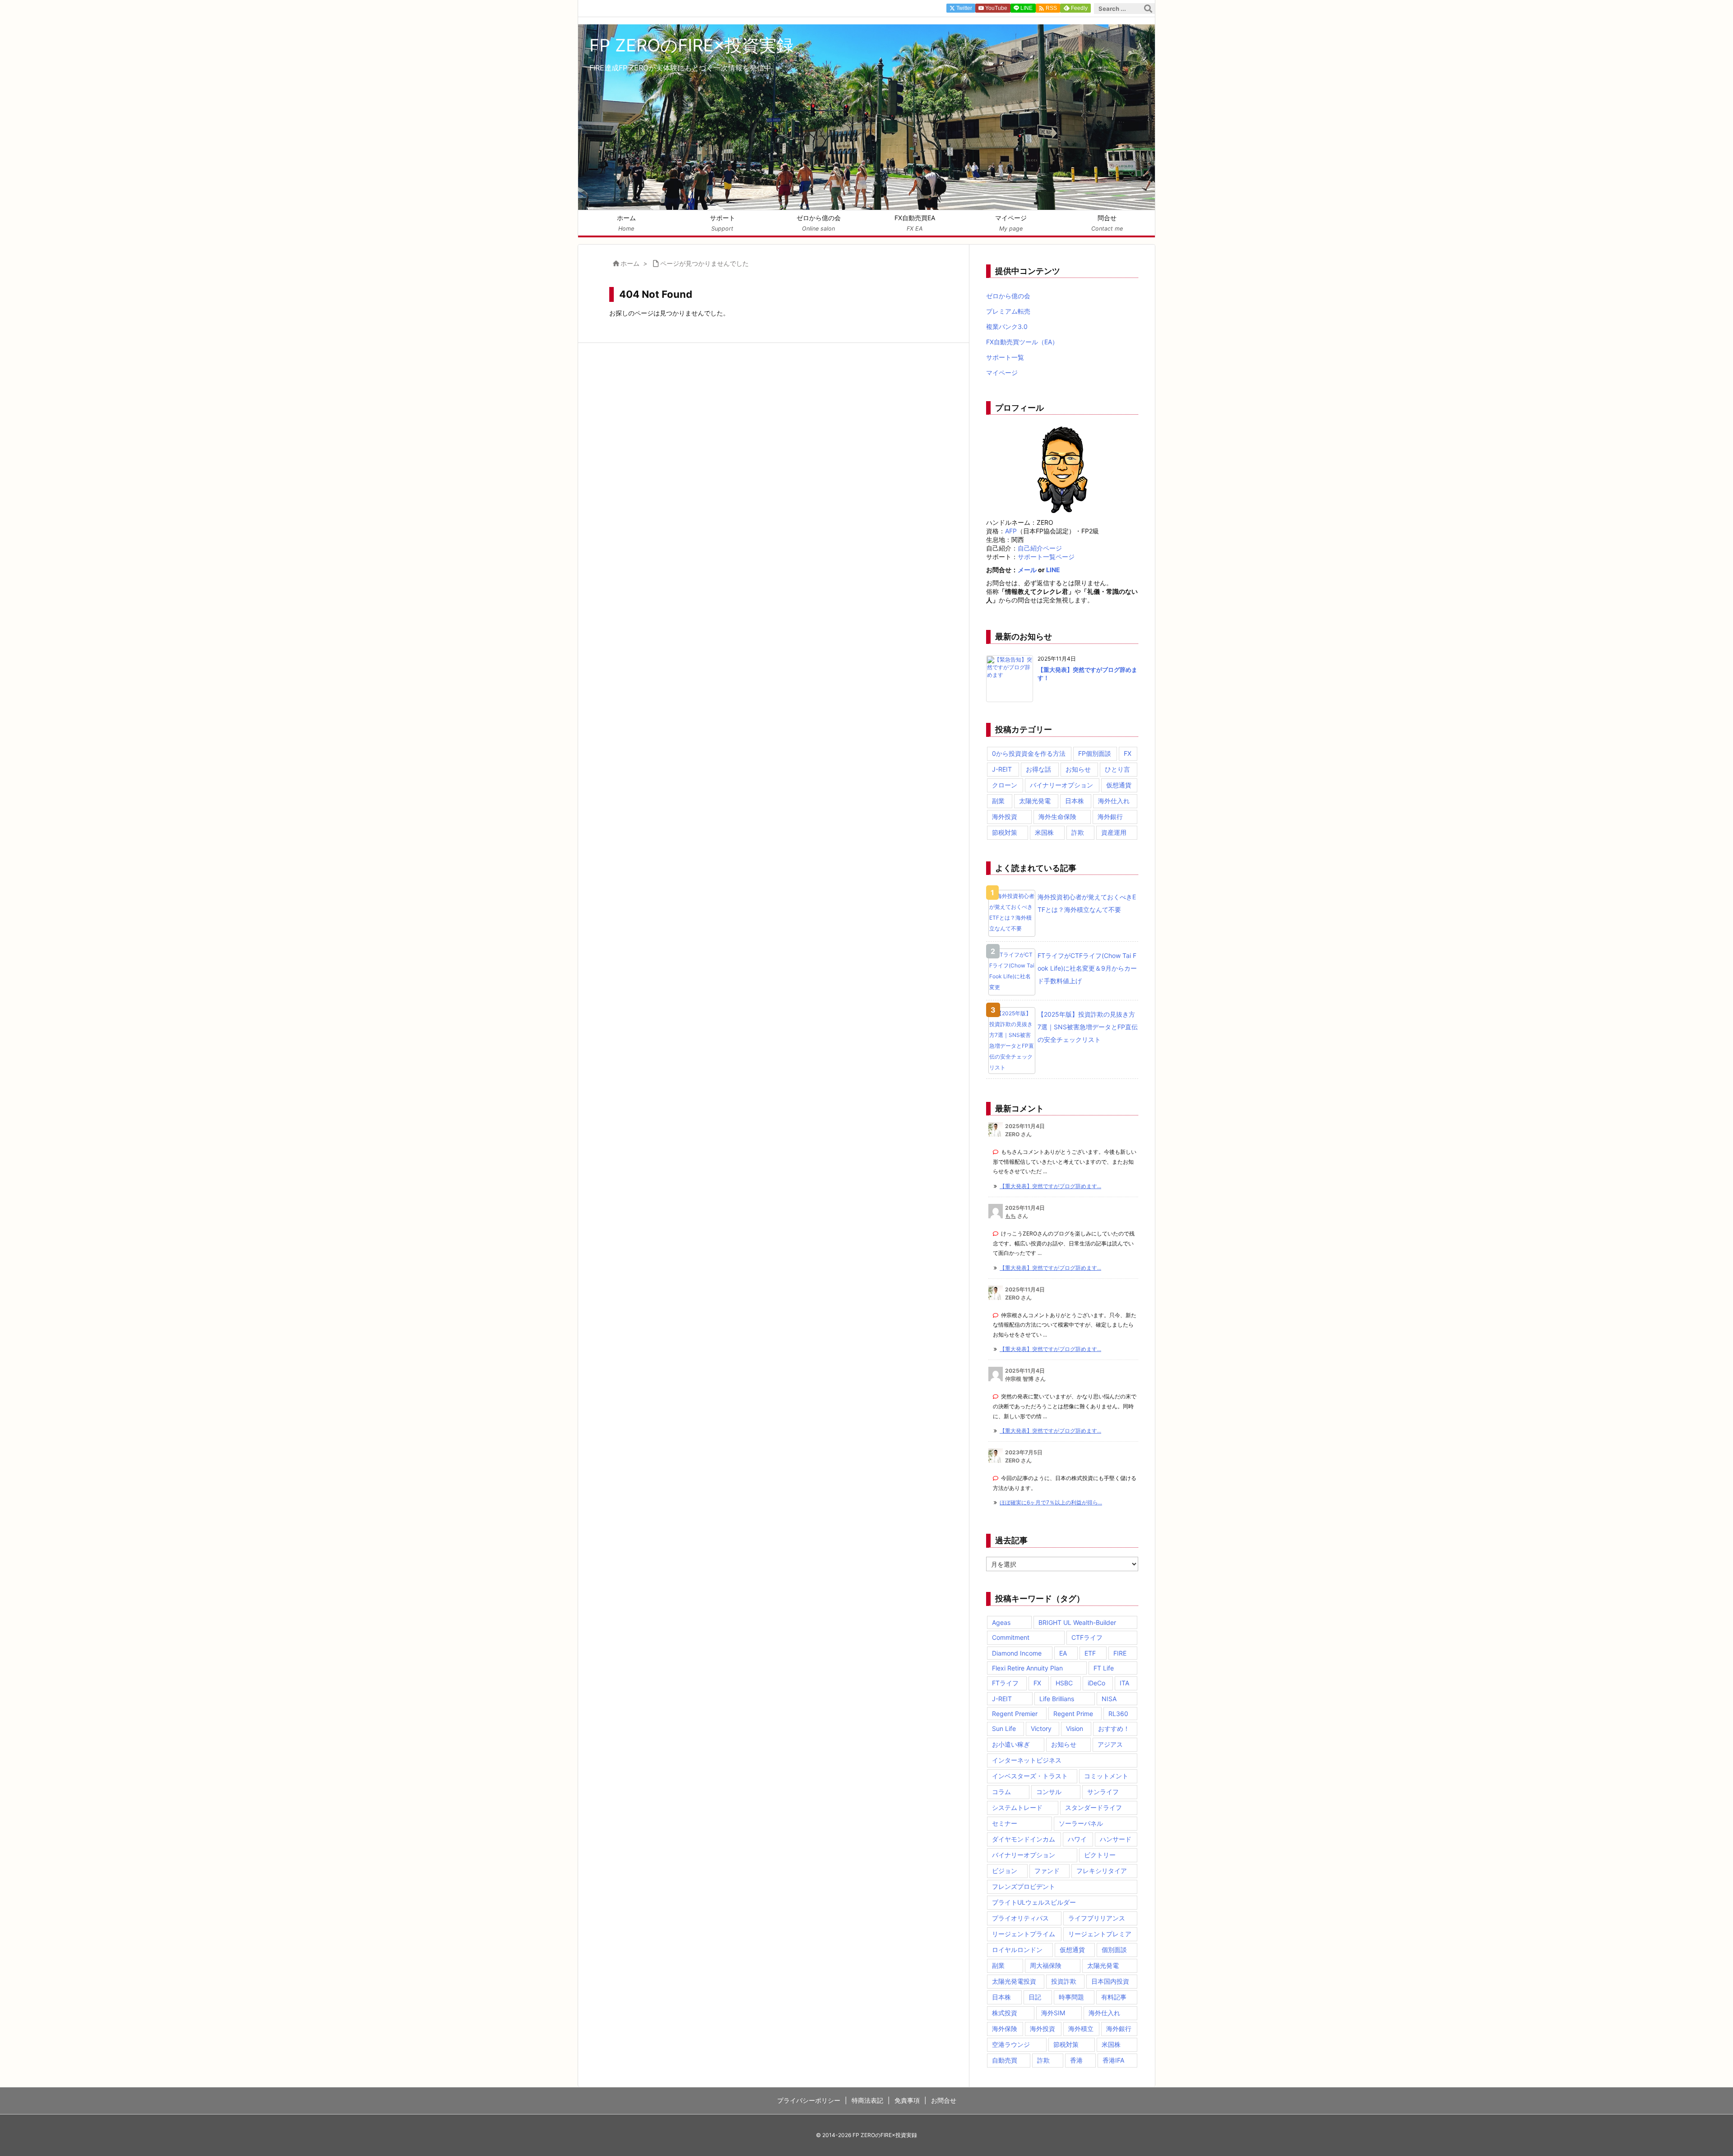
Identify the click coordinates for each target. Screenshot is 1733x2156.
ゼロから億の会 (1008, 296)
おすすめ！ (1114, 1728)
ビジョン (1005, 1871)
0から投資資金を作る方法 (1029, 753)
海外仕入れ (1114, 801)
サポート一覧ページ (1046, 557)
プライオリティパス (1020, 1918)
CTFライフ (1087, 1637)
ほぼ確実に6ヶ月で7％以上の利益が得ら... (1051, 1502)
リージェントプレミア (1100, 1934)
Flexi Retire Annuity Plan (1027, 1668)
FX (1128, 753)
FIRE (1120, 1653)
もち (1010, 1216)
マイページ (1002, 372)
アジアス (1110, 1744)
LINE (1053, 570)
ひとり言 (1117, 769)
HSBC (1064, 1683)
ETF (1090, 1653)
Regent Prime (1073, 1714)
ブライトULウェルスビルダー (1034, 1902)
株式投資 (1005, 2013)
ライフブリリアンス (1097, 1918)
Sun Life (1004, 1728)
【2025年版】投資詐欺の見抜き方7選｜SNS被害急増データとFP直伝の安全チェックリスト (1088, 1027)
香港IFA (1113, 2060)
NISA (1109, 1699)
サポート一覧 (1005, 357)
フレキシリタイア (1102, 1871)
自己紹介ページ (1040, 548)
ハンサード (1116, 1839)
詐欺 (1078, 832)
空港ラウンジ (1011, 2044)
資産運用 (1114, 832)
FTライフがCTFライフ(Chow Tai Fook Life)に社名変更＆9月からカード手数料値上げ (1087, 968)
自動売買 (1005, 2060)
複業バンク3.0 (1007, 326)
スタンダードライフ (1094, 1807)
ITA (1124, 1683)
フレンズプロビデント (1024, 1886)
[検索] (1148, 9)
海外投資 (1005, 817)
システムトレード (1017, 1807)
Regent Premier (1015, 1714)
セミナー (1005, 1823)
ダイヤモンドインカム (1024, 1839)
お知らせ (1078, 769)
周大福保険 (1046, 1965)
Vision (1075, 1728)
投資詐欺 (1064, 1981)
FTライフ (1005, 1683)
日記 (1035, 1997)
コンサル (1049, 1792)
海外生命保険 (1057, 817)
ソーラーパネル (1081, 1823)
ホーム (630, 263)
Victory (1041, 1728)
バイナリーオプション (1061, 785)
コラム (1001, 1792)
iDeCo (1096, 1683)
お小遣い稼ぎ (1011, 1744)
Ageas (1001, 1622)
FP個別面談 (1095, 753)
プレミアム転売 (1008, 311)
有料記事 (1114, 1997)
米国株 (1044, 832)
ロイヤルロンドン (1017, 1950)
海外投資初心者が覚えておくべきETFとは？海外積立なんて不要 (1087, 903)
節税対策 (1005, 832)
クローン (1005, 785)
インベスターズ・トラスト (1030, 1776)
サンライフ (1103, 1792)
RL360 (1118, 1714)
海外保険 (1005, 2029)
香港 (1076, 2060)
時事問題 (1071, 1997)
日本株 (1075, 801)
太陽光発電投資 (1014, 1981)
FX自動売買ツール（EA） (1022, 342)
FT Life (1104, 1668)
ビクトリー (1100, 1855)
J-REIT (1002, 769)
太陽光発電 (1035, 801)
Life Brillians (1057, 1699)
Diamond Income (1017, 1653)
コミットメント (1106, 1776)
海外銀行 (1110, 817)
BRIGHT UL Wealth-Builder (1077, 1622)
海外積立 (1081, 2029)
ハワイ (1077, 1839)
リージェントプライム (1024, 1934)
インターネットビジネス (1027, 1760)
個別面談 (1114, 1950)
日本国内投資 (1110, 1981)
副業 (998, 801)
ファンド (1047, 1871)
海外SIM (1053, 2013)
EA (1063, 1653)
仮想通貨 (1119, 785)
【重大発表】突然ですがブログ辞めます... (1050, 1186)
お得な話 (1038, 769)
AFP (1011, 531)
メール (1027, 570)
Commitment (1011, 1637)
